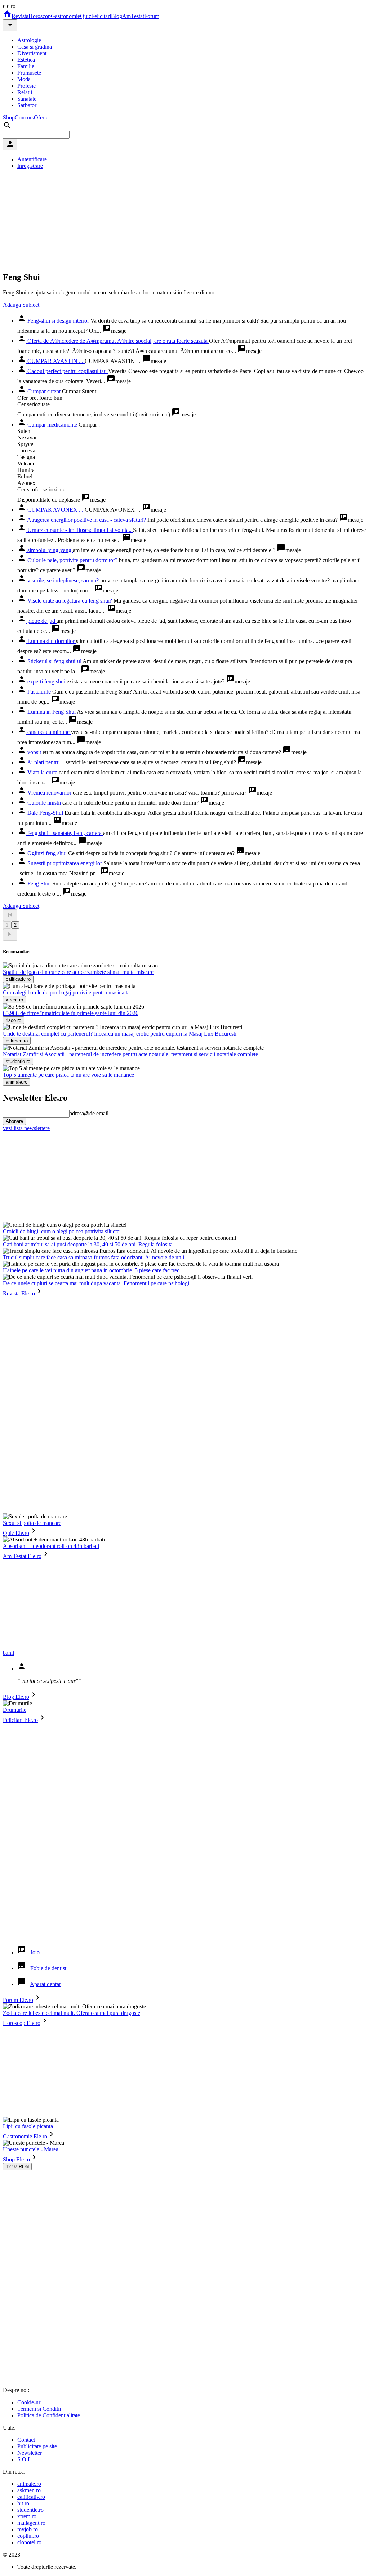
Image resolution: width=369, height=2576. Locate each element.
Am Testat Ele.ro (22, 1556)
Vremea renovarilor (49, 793)
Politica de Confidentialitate (49, 2415)
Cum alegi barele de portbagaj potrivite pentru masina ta (66, 992)
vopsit (34, 752)
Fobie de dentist (48, 1968)
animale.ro (29, 2484)
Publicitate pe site (37, 2446)
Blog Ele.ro (16, 1697)
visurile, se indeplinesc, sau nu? (63, 580)
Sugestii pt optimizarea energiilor (65, 863)
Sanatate (27, 99)
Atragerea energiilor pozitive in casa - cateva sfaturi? (87, 520)
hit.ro (23, 2503)
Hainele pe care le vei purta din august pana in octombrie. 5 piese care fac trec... (93, 1270)
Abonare (14, 1121)
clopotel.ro (29, 2542)
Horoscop (40, 16)
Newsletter (30, 2453)
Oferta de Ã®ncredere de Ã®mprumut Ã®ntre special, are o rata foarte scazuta (117, 341)
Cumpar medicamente (52, 425)
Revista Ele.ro (19, 1293)
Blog (117, 16)
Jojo (35, 1952)
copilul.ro (28, 2536)
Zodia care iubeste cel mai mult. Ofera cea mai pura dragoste (72, 2013)
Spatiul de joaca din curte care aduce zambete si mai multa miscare (78, 972)
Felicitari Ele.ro (20, 1720)
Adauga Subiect (21, 305)
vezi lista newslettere (26, 1128)
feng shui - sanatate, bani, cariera (65, 833)
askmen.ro (29, 2490)
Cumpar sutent (44, 391)
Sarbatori (28, 105)
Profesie (26, 86)
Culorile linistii (44, 803)
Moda (24, 79)
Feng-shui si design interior (58, 321)
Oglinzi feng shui (47, 853)
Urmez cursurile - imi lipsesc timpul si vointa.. (79, 530)
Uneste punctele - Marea (31, 2149)
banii (8, 1653)
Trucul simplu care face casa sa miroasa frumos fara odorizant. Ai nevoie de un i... (96, 1257)
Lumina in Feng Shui (51, 712)
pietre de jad (41, 621)
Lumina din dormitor (51, 641)
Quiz (86, 16)
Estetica (26, 60)
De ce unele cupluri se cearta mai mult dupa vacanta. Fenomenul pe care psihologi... (98, 1283)
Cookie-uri (30, 2402)
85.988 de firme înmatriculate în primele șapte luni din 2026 (71, 1013)
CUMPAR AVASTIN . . (55, 361)
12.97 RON (17, 2167)
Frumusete (29, 73)
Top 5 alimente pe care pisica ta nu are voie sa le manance (68, 1075)
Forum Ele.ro (18, 2000)
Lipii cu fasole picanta (28, 2126)
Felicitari (101, 16)
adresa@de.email (89, 1113)
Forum (152, 16)
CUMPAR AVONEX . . (55, 510)
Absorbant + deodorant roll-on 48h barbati (51, 1546)
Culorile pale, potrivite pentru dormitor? (72, 560)
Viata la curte (42, 772)
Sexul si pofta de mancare (32, 1523)
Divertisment (32, 53)
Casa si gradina (35, 47)
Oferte (41, 117)
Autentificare (32, 159)
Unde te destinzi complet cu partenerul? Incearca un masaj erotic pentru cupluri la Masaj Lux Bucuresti (120, 1034)
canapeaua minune (48, 732)
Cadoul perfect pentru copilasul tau (67, 371)
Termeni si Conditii (39, 2409)
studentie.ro (30, 2510)
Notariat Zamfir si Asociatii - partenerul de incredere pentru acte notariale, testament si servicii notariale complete (130, 1054)
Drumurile (15, 1710)
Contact (26, 2440)
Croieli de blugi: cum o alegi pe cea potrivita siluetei (62, 1231)
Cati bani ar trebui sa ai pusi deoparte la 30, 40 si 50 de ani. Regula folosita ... (91, 1244)
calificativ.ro (31, 2497)
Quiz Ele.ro (16, 1533)
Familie (26, 66)
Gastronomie (65, 16)
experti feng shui (46, 681)
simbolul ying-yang (49, 550)
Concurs (24, 117)
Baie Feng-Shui (45, 813)
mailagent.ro (31, 2523)
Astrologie (29, 40)
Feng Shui (39, 884)
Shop (9, 117)
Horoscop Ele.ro (22, 2023)
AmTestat (133, 16)
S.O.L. (25, 2459)
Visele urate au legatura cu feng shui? (70, 601)
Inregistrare (30, 166)
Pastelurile (39, 692)
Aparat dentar (45, 1984)
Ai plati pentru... (46, 762)
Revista (20, 16)
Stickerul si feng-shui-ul (54, 661)
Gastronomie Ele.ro (25, 2136)
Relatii (25, 92)
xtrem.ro (27, 2516)
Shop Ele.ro (16, 2159)
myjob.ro (28, 2529)
